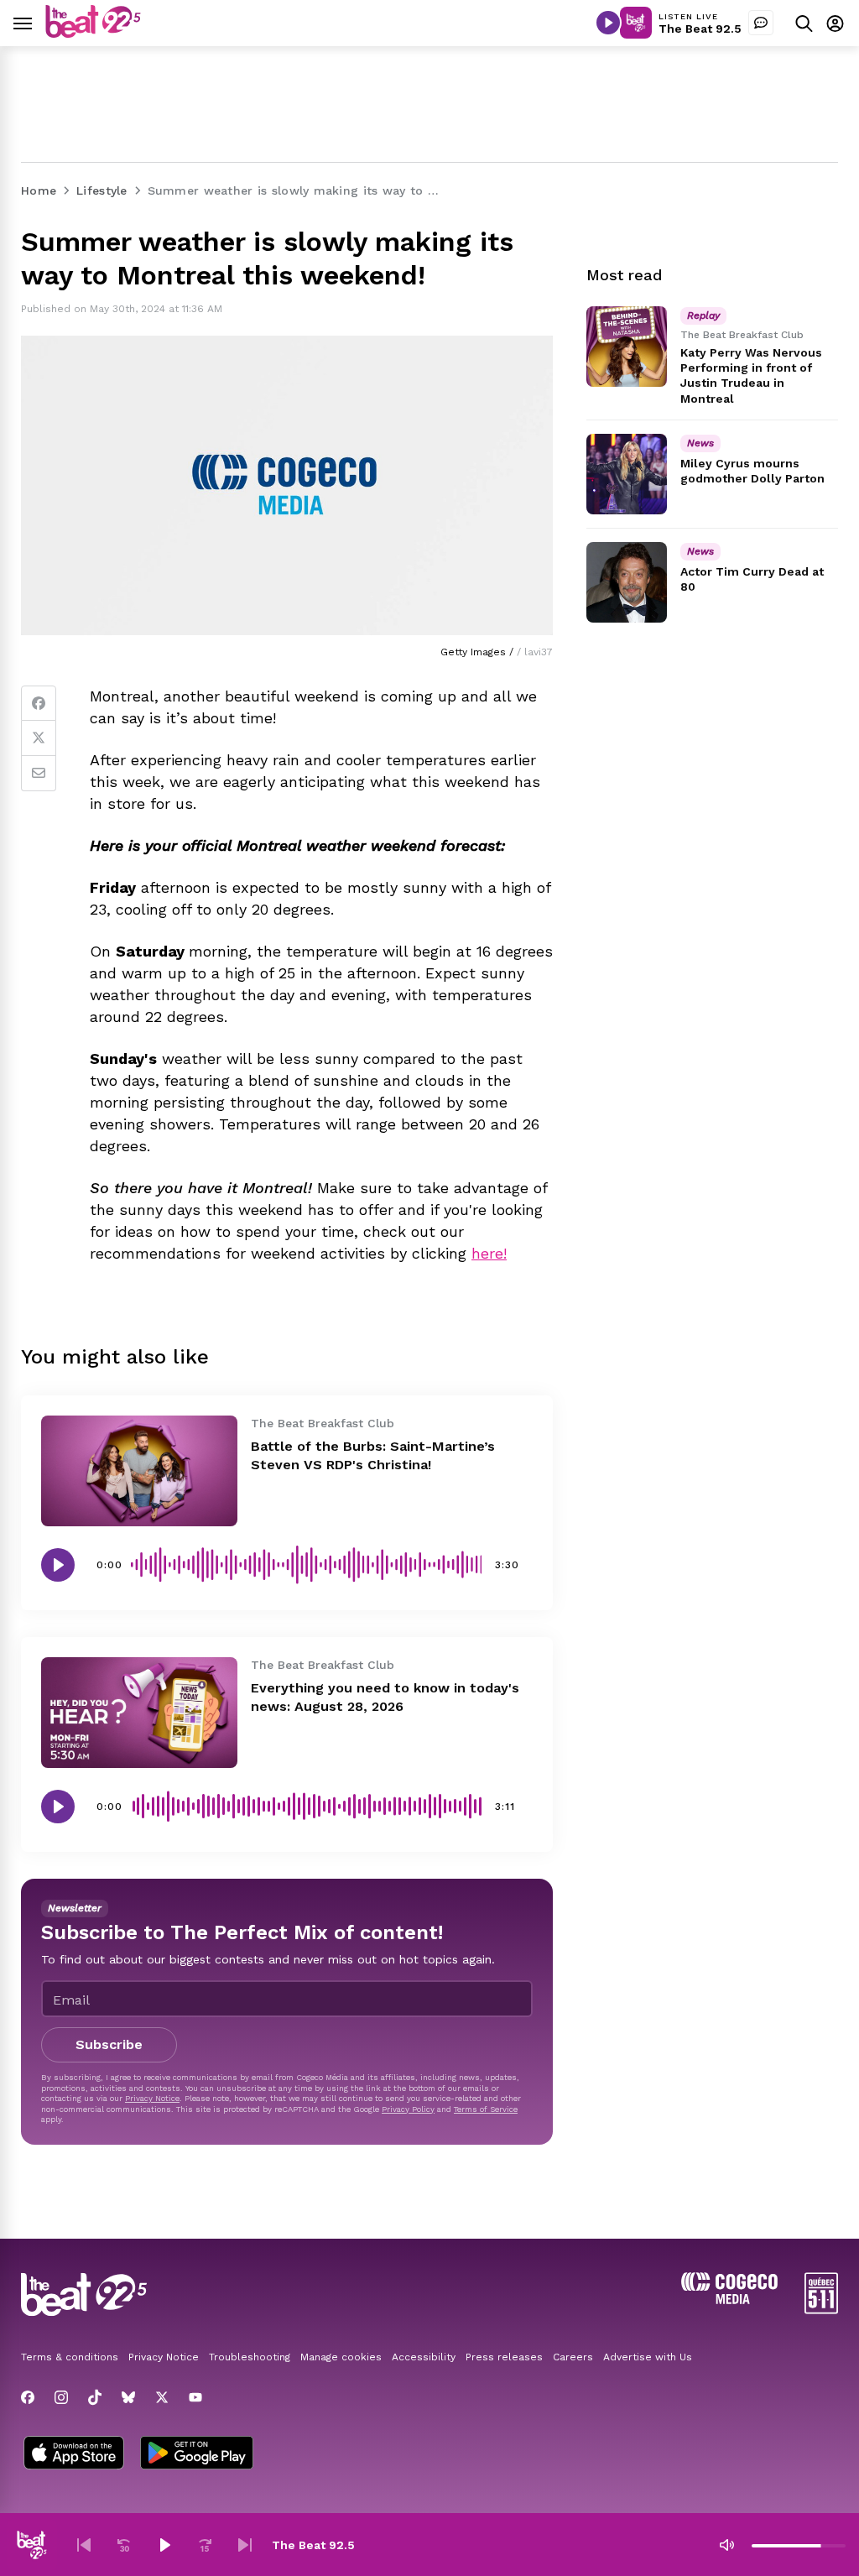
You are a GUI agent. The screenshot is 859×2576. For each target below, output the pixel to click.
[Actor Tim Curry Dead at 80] (627, 582)
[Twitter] (39, 738)
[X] (162, 2397)
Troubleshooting (250, 2357)
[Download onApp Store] (74, 2454)
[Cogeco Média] (729, 2300)
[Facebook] (39, 703)
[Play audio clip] (58, 1565)
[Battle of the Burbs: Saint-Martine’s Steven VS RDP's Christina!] (139, 1471)
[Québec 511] (821, 2310)
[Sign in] (835, 23)
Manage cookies (341, 2357)
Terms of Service (486, 2109)
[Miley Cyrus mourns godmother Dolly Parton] (627, 474)
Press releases (504, 2357)
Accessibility (424, 2357)
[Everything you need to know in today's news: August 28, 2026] (139, 1713)
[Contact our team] (761, 23)
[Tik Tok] (95, 2397)
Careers (573, 2357)
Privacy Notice (152, 2098)
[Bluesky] (128, 2397)
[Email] (39, 774)
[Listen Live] (608, 23)
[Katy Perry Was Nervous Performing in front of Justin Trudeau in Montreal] (627, 347)
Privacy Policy (408, 2109)
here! (489, 1253)
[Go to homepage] (93, 33)
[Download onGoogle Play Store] (197, 2454)
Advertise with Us (648, 2357)
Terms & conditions (70, 2357)
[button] (84, 2545)
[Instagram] (61, 2397)
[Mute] (726, 2545)
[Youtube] (195, 2397)
